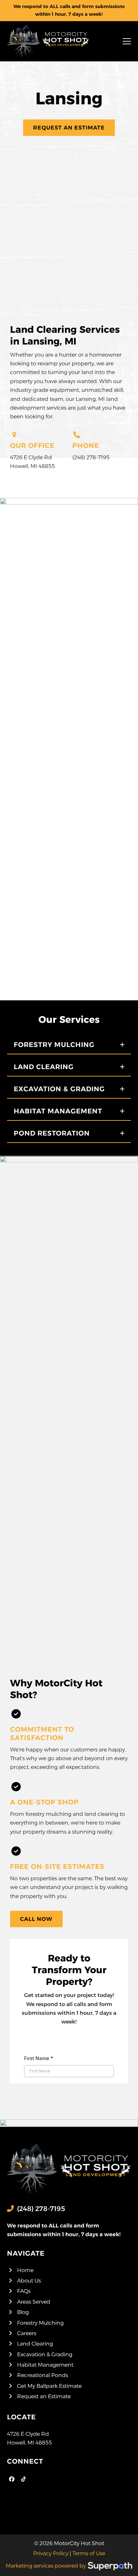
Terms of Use (89, 2553)
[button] (127, 41)
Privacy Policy (51, 2553)
